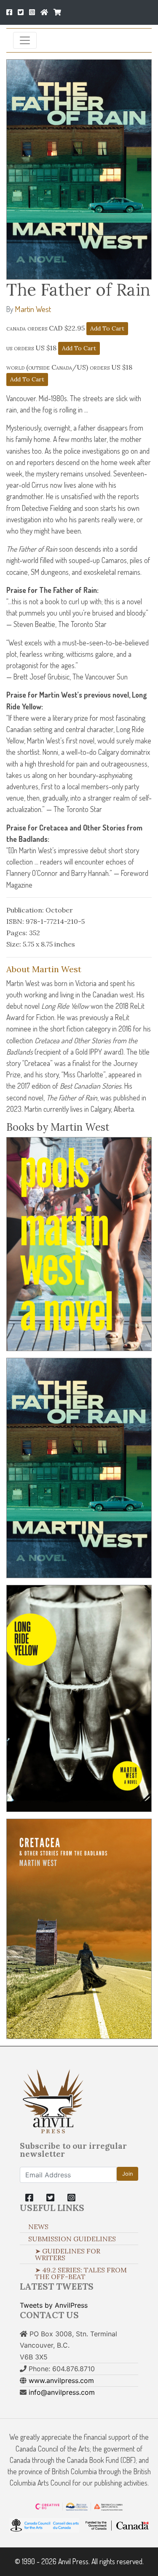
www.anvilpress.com (61, 2380)
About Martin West (44, 969)
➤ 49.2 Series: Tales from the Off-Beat (81, 2273)
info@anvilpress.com (62, 2392)
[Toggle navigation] (25, 40)
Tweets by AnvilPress (54, 2305)
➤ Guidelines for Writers (68, 2254)
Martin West (33, 309)
